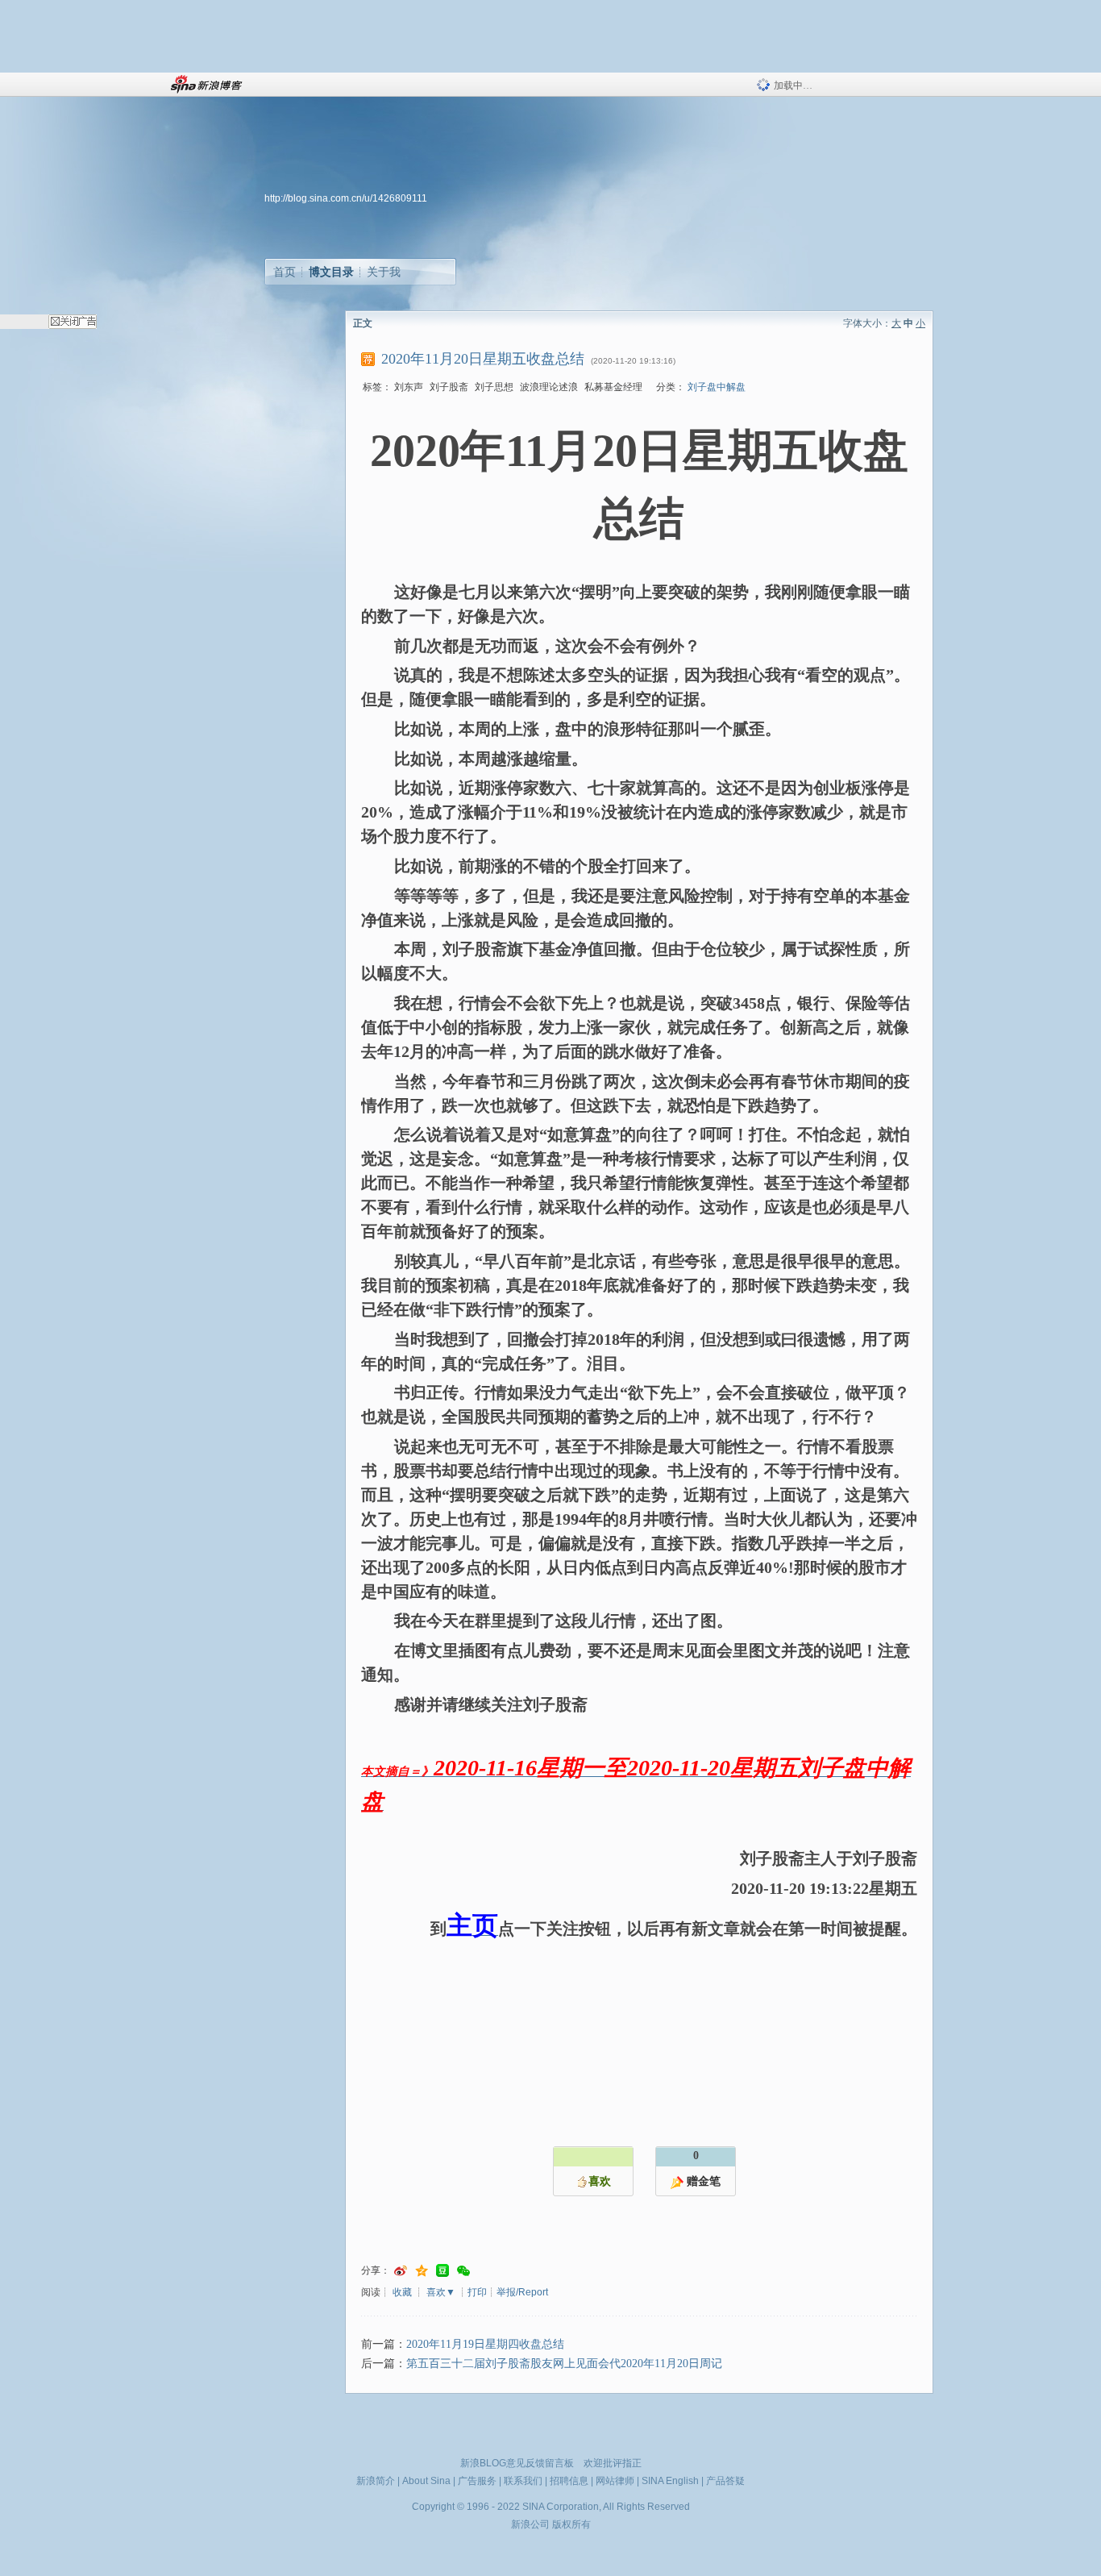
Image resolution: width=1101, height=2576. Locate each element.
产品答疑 (725, 2481)
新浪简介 (376, 2481)
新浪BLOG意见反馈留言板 (517, 2463)
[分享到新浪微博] (401, 2271)
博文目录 (331, 272)
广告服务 (477, 2481)
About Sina (426, 2481)
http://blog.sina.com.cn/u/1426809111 (346, 198)
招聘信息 (569, 2481)
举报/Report (522, 2292)
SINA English (670, 2481)
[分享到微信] (463, 2271)
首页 (285, 272)
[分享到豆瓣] (442, 2271)
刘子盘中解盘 (717, 387)
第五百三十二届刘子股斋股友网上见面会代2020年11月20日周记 (564, 2364)
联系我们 (523, 2481)
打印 (477, 2292)
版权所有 (571, 2524)
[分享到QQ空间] (422, 2271)
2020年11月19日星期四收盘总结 (485, 2344)
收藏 (402, 2292)
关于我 (384, 272)
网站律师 (615, 2481)
